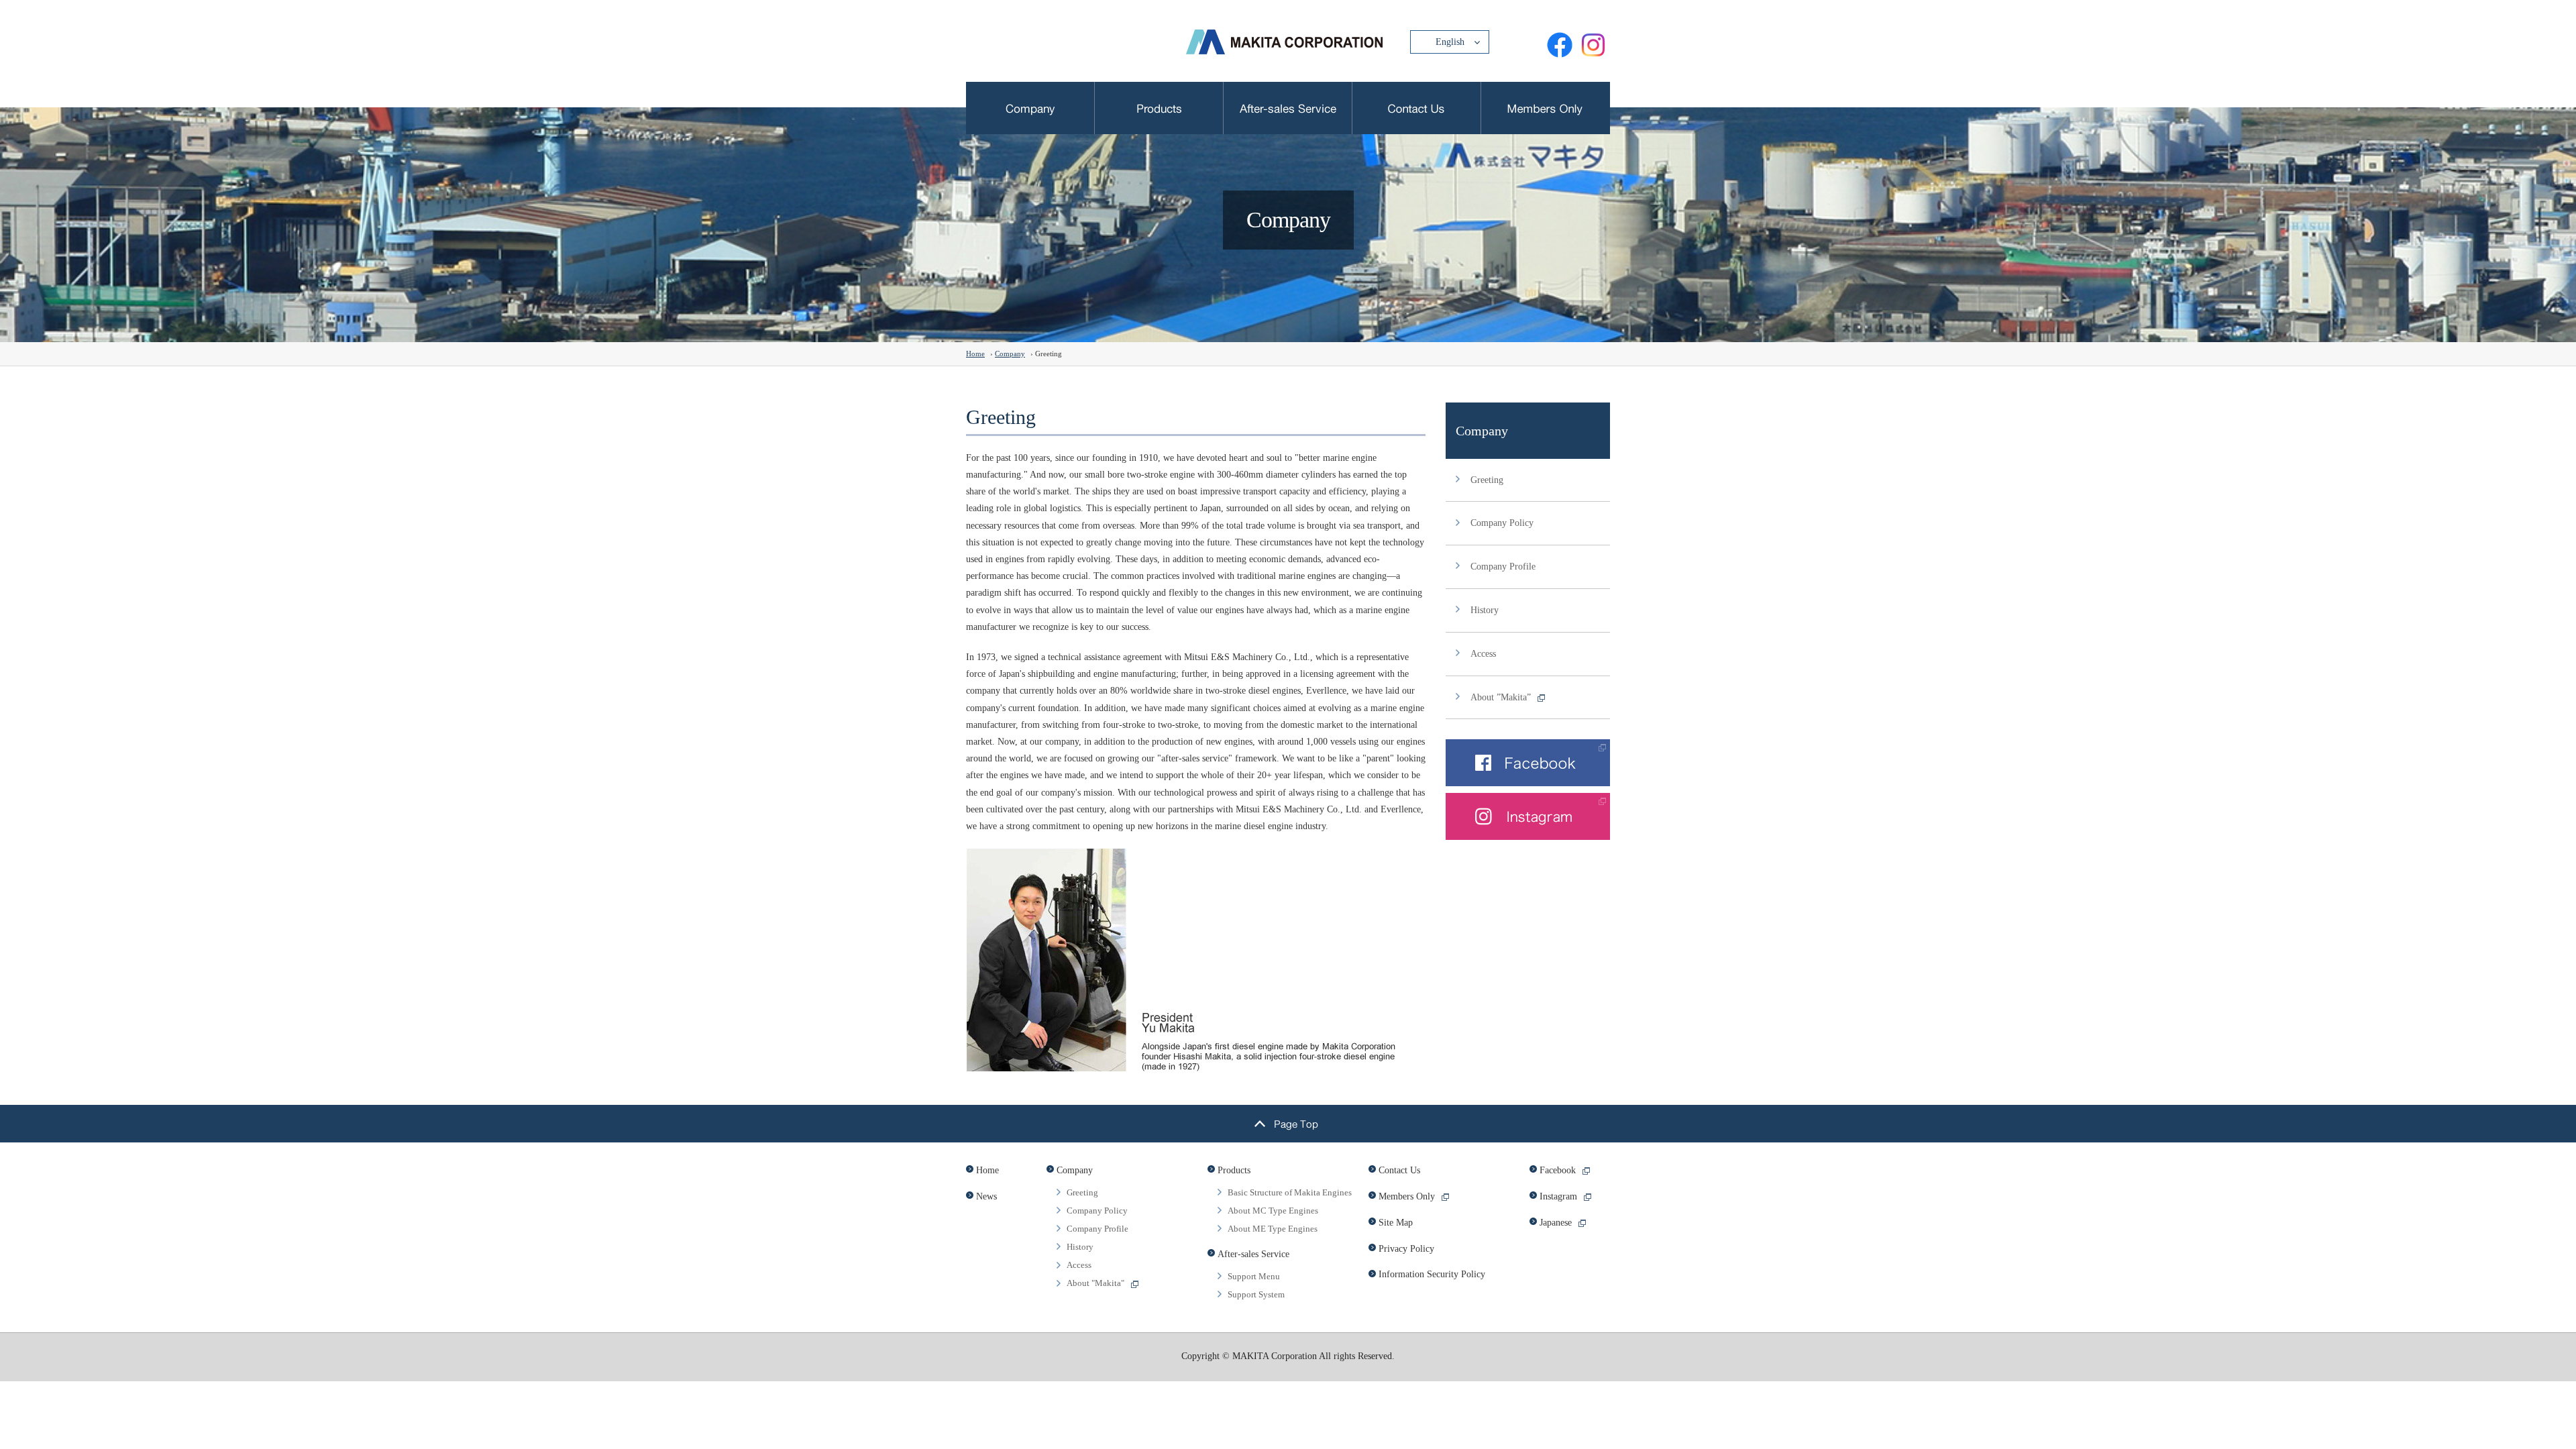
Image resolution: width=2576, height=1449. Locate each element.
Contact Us (1399, 1170)
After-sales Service (1253, 1254)
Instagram (1558, 1196)
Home (975, 354)
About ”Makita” (1501, 697)
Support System (1256, 1294)
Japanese (1556, 1223)
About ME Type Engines (1273, 1229)
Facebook (1558, 1170)
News (986, 1196)
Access (1483, 654)
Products (1234, 1170)
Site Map (1396, 1223)
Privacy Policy (1406, 1249)
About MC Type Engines (1273, 1211)
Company (1010, 354)
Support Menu (1254, 1276)
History (1485, 610)
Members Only (1407, 1196)
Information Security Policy (1432, 1274)
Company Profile (1503, 567)
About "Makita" (1095, 1283)
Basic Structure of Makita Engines (1290, 1192)
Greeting (1487, 480)
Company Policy (1502, 523)
